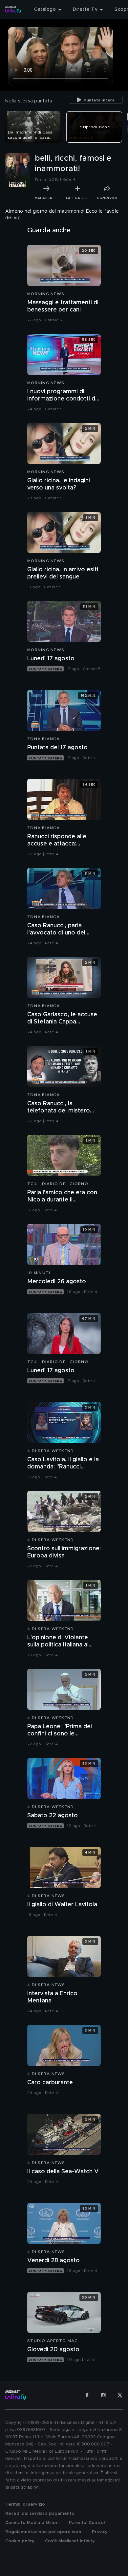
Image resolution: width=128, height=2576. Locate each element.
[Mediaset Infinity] (13, 9)
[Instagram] (103, 2395)
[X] (120, 2395)
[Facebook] (87, 2395)
